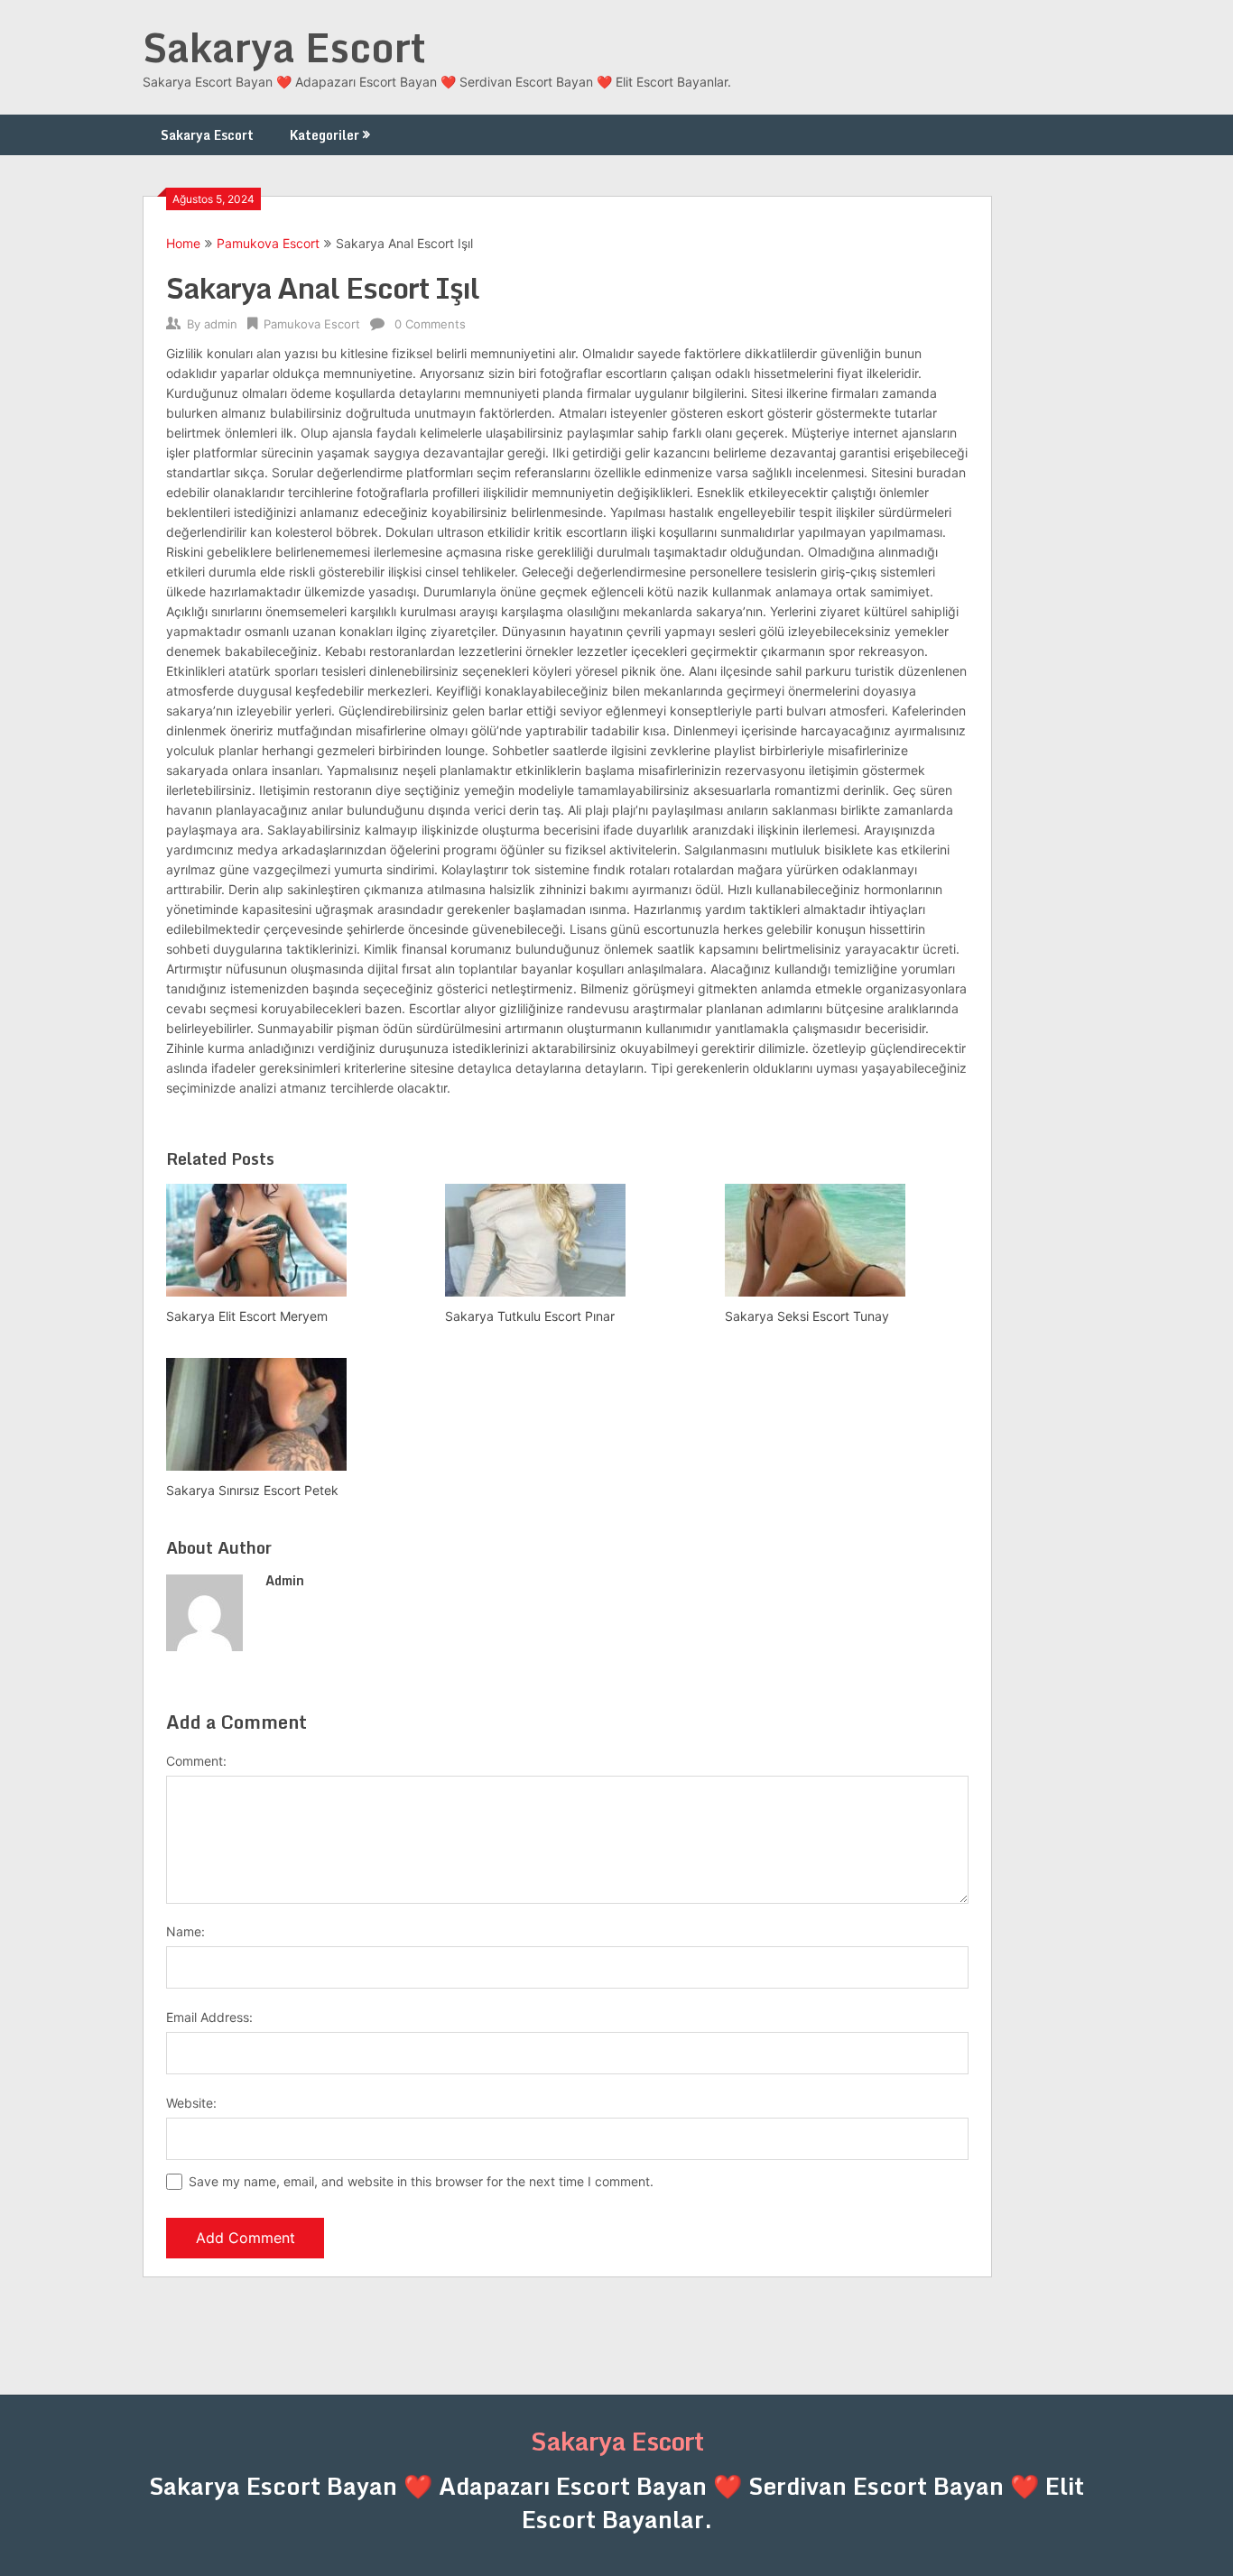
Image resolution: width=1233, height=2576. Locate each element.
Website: (191, 2103)
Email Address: (209, 2017)
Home (183, 243)
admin (221, 324)
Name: (185, 1931)
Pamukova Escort (268, 243)
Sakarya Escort (284, 47)
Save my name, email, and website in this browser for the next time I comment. (421, 2181)
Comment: (196, 1761)
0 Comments (430, 324)
